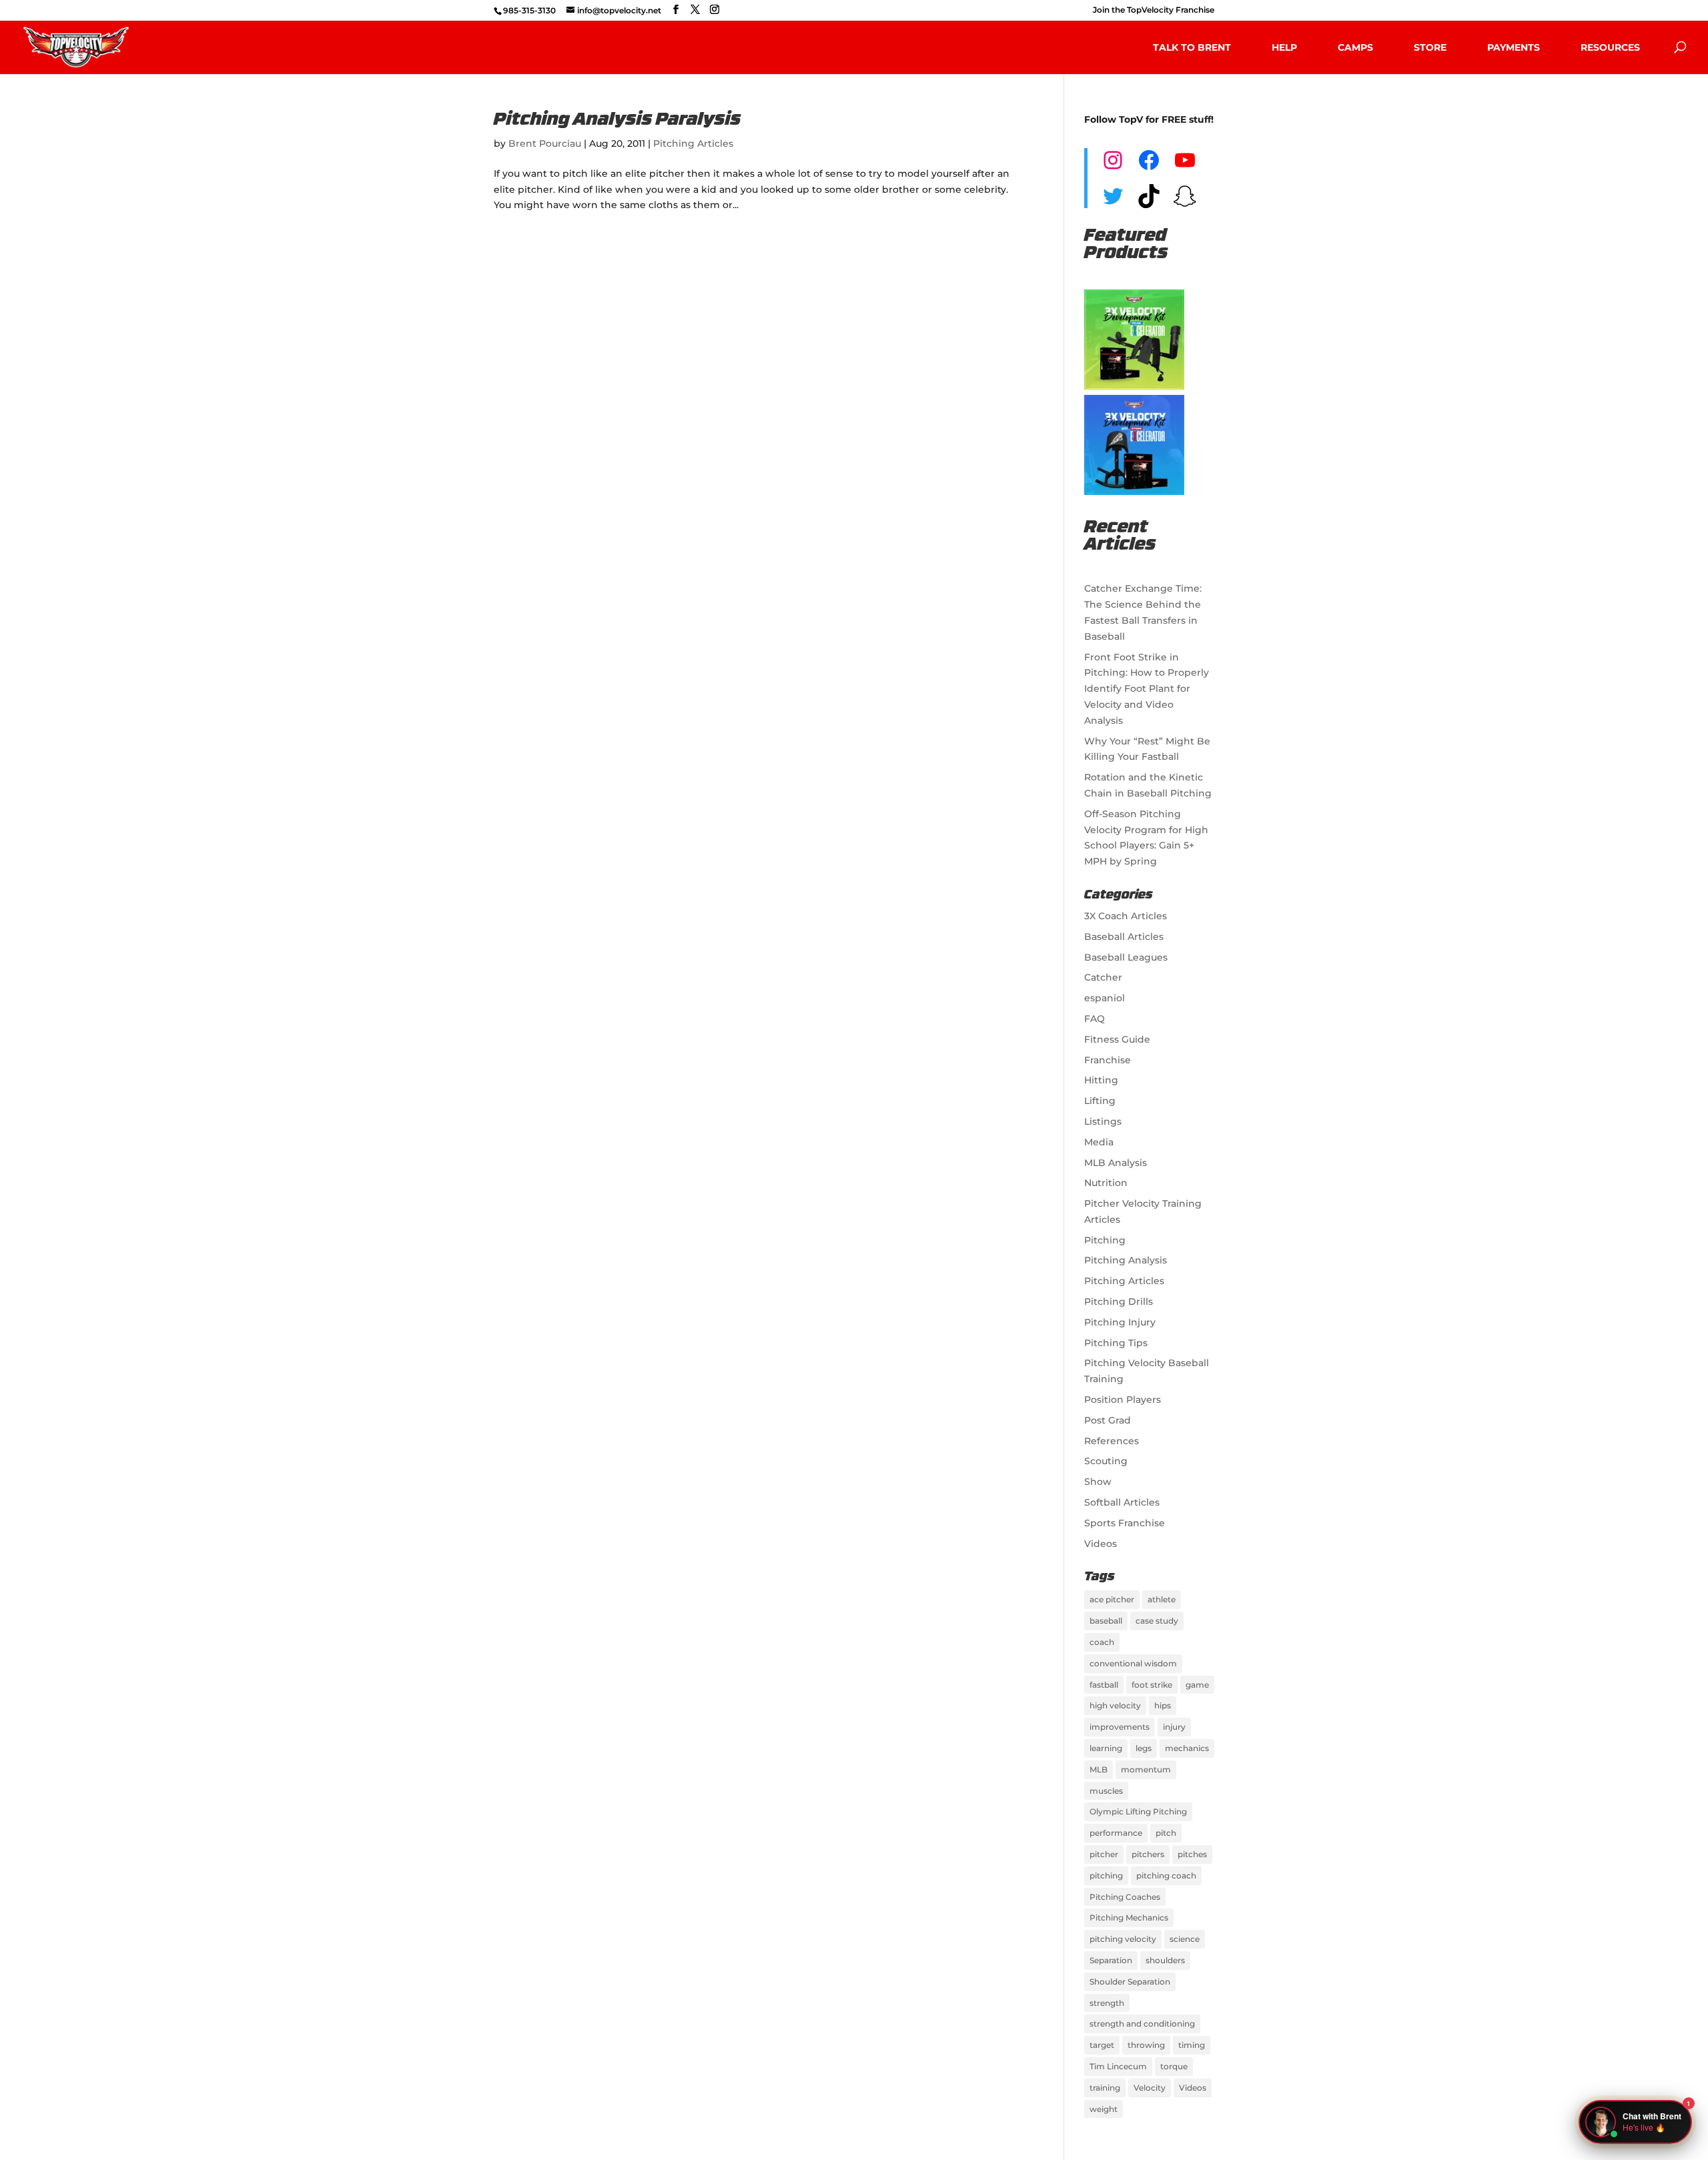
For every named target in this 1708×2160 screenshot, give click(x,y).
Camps (1355, 47)
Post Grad (1108, 1420)
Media (1099, 1142)
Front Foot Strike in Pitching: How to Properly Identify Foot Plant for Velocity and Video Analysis (1147, 689)
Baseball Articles (1124, 937)
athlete (1162, 1599)
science (1185, 1939)
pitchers (1148, 1854)
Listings (1103, 1121)
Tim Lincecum (1118, 2066)
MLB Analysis (1116, 1163)
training (1105, 2088)
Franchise (1108, 1060)
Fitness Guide (1117, 1039)
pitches (1192, 1854)
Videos (1101, 1544)
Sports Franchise (1125, 1523)
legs (1144, 1748)
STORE (1430, 47)
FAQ (1095, 1019)
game (1197, 1685)
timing (1192, 2045)
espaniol (1105, 998)
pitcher (1104, 1854)
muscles (1106, 1791)
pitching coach (1166, 1875)
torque (1174, 2066)
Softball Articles (1122, 1502)
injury (1174, 1727)
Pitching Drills (1119, 1301)
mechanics (1187, 1748)
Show (1098, 1482)
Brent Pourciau (545, 143)
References (1112, 1441)
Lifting (1100, 1101)
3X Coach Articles (1126, 916)
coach (1102, 1642)
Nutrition (1106, 1183)
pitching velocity (1123, 1939)
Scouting (1106, 1461)
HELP (1284, 47)
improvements (1120, 1727)
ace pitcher (1112, 1599)
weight (1104, 2109)
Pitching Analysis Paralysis (617, 120)
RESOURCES (1610, 47)
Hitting (1101, 1080)
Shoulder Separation (1130, 1982)
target (1102, 2045)
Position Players (1123, 1400)
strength (1107, 2003)
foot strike (1152, 1685)
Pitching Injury (1120, 1322)
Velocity (1150, 2088)
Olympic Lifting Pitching (1138, 1811)
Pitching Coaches (1125, 1897)
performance (1116, 1833)
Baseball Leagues (1126, 957)
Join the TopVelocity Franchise (1154, 10)
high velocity (1115, 1705)
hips (1163, 1705)
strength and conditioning (1142, 2024)
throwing (1146, 2045)
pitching (1106, 1875)
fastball (1104, 1685)
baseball (1106, 1621)
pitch (1166, 1833)
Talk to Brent (1192, 47)
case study (1157, 1621)
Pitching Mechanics (1129, 1918)
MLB (1099, 1769)
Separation (1111, 1960)
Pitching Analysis (1126, 1260)
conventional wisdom (1133, 1663)
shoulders (1165, 1960)
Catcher (1103, 977)
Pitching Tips (1116, 1343)
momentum (1146, 1769)
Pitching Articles (693, 143)
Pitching (1105, 1240)
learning (1106, 1748)
